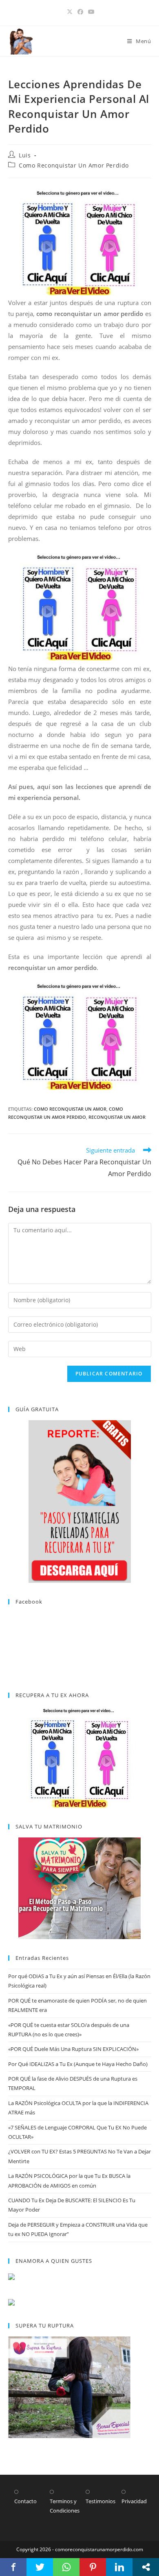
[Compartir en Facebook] (13, 2567)
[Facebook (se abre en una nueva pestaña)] (80, 12)
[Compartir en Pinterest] (93, 2567)
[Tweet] (40, 2567)
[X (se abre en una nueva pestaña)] (70, 12)
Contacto (25, 2501)
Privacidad (134, 2501)
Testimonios (100, 2501)
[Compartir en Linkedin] (119, 2567)
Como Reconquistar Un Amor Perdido (74, 165)
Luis (25, 155)
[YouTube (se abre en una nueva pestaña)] (90, 12)
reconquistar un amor (117, 1117)
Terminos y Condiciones (65, 2506)
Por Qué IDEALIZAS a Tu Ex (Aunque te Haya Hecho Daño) (78, 2064)
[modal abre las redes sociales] (146, 2567)
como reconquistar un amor (70, 1109)
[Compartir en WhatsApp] (66, 2567)
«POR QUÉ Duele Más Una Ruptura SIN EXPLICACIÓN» (73, 2049)
